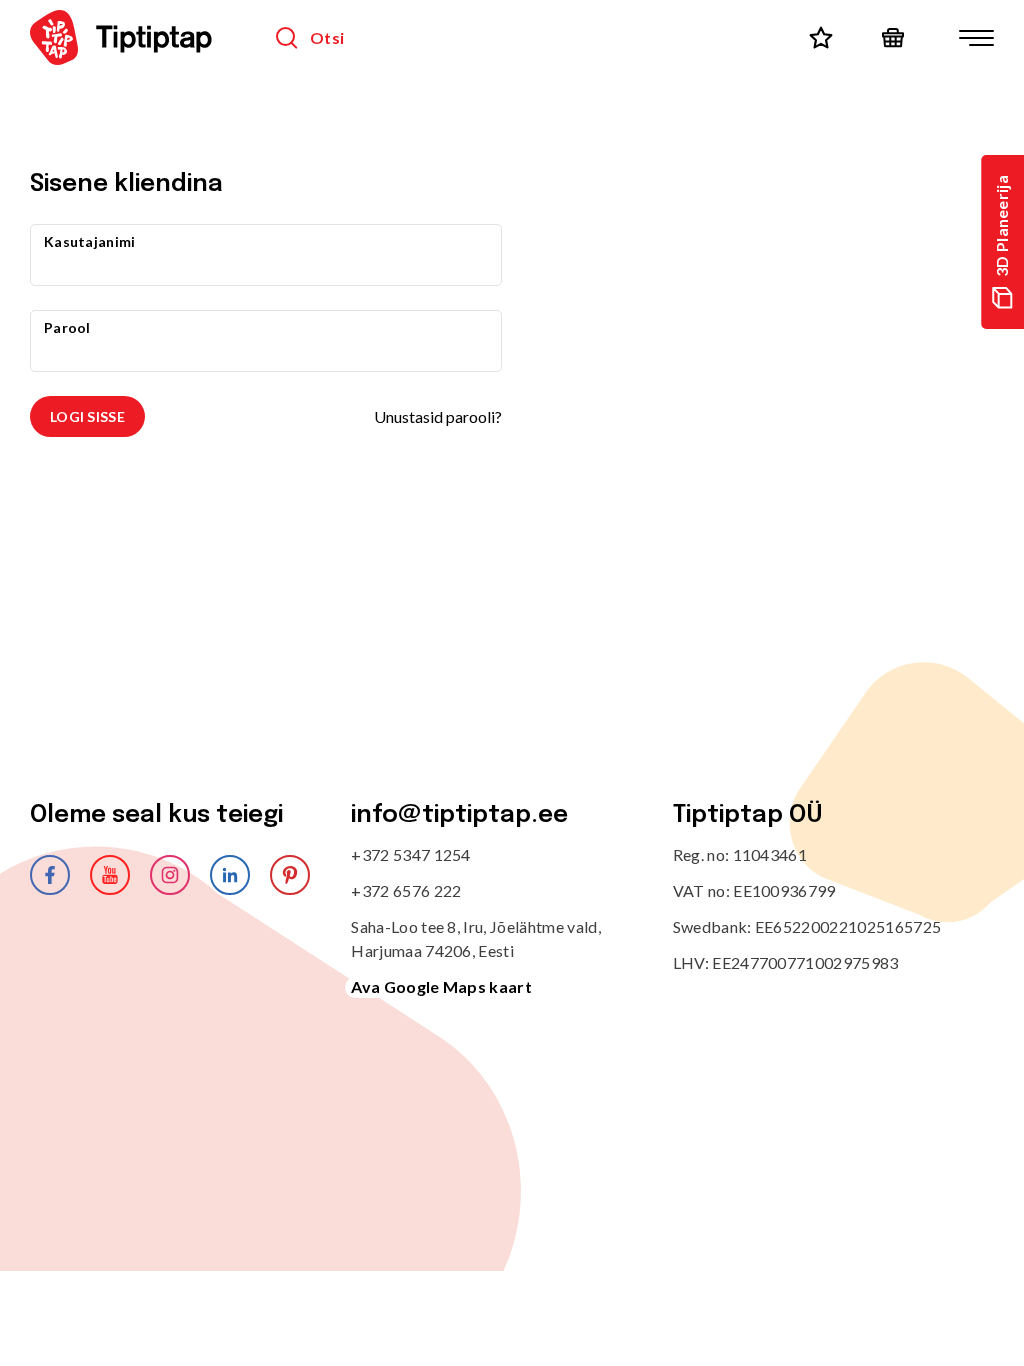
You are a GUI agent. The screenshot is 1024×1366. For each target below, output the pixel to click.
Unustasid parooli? (438, 416)
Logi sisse (87, 416)
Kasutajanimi (89, 241)
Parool (67, 327)
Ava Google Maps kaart (441, 986)
